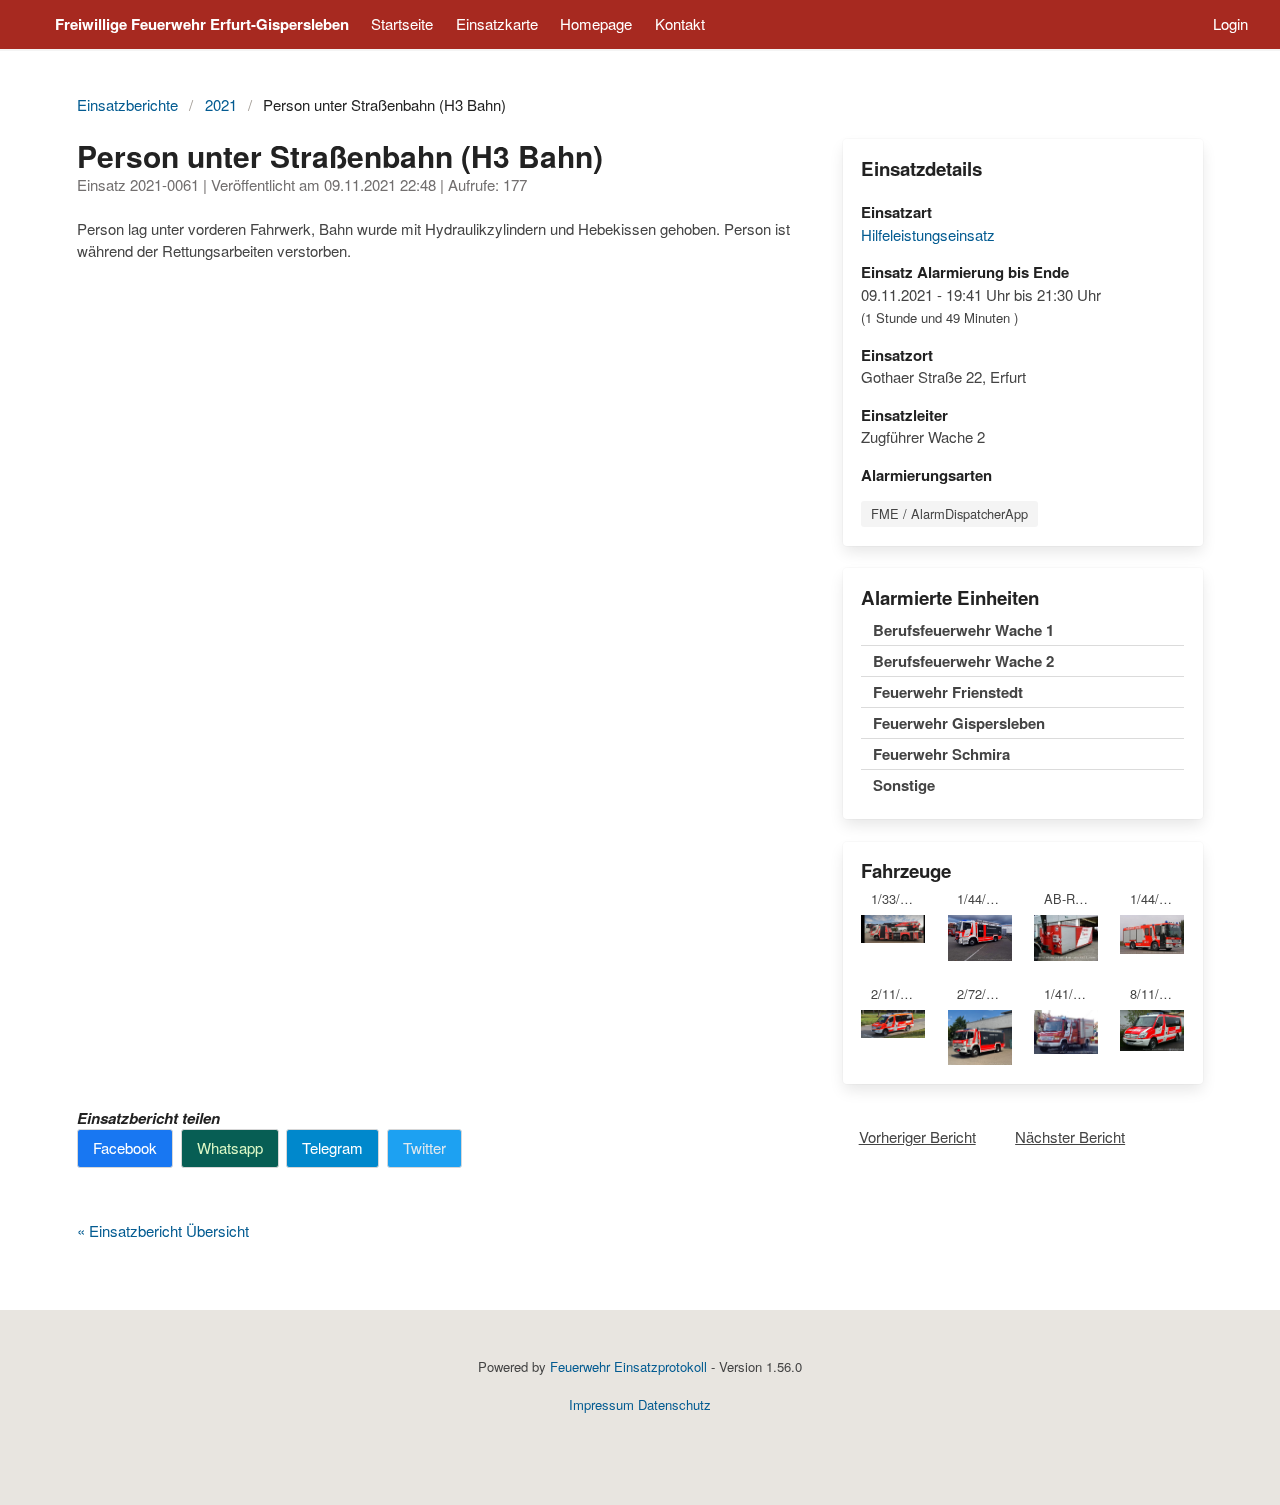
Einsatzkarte (497, 23)
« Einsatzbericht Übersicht (163, 1230)
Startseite (402, 23)
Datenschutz (674, 1404)
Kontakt (680, 23)
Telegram (332, 1147)
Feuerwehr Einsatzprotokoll (628, 1366)
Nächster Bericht (1070, 1136)
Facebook (125, 1147)
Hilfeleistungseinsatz (928, 234)
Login (1230, 23)
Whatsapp (230, 1147)
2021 (221, 104)
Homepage (596, 23)
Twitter (424, 1147)
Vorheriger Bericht (917, 1136)
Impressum (601, 1404)
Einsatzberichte (127, 104)
